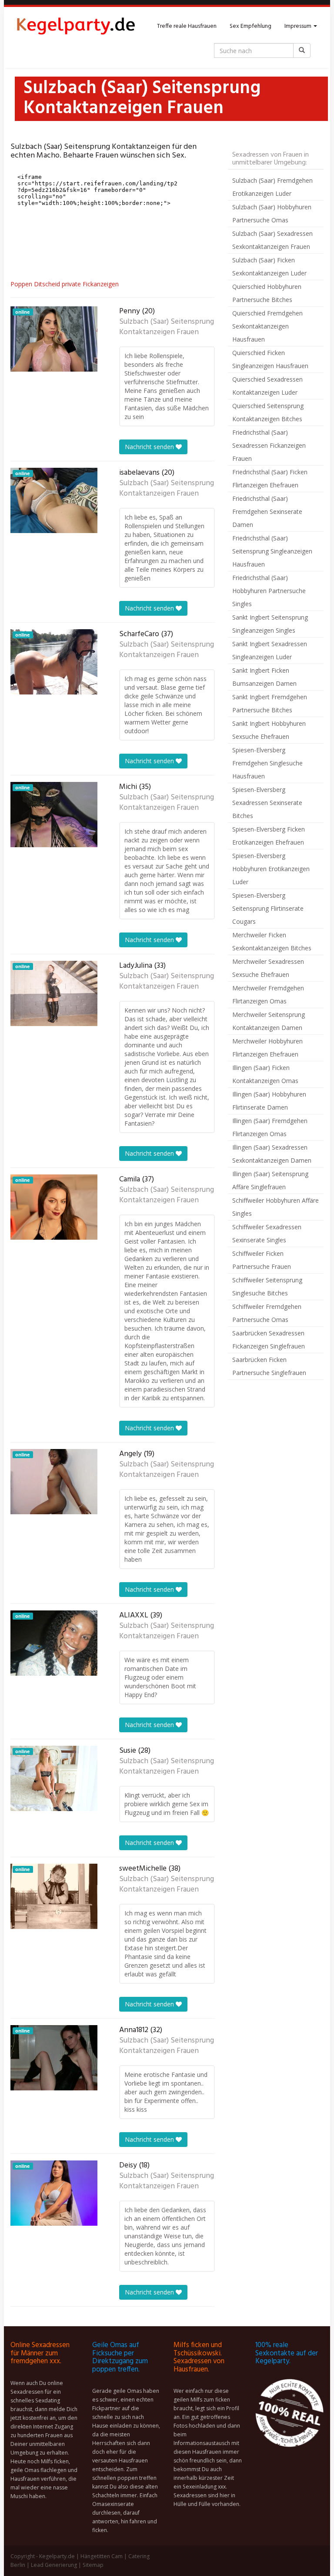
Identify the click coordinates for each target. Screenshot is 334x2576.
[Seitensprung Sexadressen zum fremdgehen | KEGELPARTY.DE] (76, 27)
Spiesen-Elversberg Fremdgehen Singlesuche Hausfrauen (267, 763)
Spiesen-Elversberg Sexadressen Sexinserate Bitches (267, 803)
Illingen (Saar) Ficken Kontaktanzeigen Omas (265, 1074)
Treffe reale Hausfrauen (187, 26)
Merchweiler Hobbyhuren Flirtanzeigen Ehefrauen (267, 1048)
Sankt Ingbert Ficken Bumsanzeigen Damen (264, 677)
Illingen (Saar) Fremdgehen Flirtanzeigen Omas (270, 1127)
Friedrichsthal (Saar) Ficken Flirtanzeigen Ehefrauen (270, 478)
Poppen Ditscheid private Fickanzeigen (65, 284)
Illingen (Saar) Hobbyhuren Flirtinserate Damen (269, 1101)
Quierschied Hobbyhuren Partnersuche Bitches (267, 293)
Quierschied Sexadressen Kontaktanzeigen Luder (267, 386)
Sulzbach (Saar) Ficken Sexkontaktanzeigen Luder (269, 267)
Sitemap (93, 2565)
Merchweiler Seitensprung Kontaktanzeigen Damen (269, 1021)
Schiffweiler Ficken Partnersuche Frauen (262, 1260)
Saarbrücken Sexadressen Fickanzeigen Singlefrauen (269, 1340)
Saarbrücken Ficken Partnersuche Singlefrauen (269, 1366)
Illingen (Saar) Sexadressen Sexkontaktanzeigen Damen (272, 1154)
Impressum (299, 26)
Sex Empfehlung (250, 26)
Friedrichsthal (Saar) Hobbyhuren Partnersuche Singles (269, 591)
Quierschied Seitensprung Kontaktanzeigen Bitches (268, 412)
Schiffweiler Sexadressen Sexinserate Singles (267, 1233)
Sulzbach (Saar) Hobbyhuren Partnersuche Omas (272, 213)
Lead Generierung (54, 2565)
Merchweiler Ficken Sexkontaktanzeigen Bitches (272, 941)
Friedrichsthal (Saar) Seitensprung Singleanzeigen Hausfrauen (272, 551)
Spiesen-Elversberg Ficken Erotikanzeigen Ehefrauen (269, 836)
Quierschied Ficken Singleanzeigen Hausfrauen (270, 359)
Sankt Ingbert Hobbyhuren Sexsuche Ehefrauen (269, 730)
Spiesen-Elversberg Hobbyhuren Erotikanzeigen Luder (271, 869)
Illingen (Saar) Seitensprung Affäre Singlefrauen (270, 1180)
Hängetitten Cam (102, 2556)
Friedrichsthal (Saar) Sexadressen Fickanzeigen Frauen (269, 445)
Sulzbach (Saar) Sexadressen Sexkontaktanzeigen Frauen (272, 240)
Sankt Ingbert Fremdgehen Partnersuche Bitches (270, 703)
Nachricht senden (150, 447)
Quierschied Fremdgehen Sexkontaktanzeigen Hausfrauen (267, 326)
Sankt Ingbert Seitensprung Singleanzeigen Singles (270, 624)
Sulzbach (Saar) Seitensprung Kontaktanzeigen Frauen (167, 327)
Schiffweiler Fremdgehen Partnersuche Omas (267, 1313)
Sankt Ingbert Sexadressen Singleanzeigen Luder (270, 650)
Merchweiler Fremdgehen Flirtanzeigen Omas (268, 995)
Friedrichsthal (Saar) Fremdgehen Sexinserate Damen (267, 512)
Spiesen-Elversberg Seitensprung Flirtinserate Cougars (268, 908)
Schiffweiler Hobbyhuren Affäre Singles (276, 1207)
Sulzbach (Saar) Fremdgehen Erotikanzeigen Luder (272, 187)
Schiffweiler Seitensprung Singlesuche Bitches (267, 1286)
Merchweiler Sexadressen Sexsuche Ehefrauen (268, 968)
